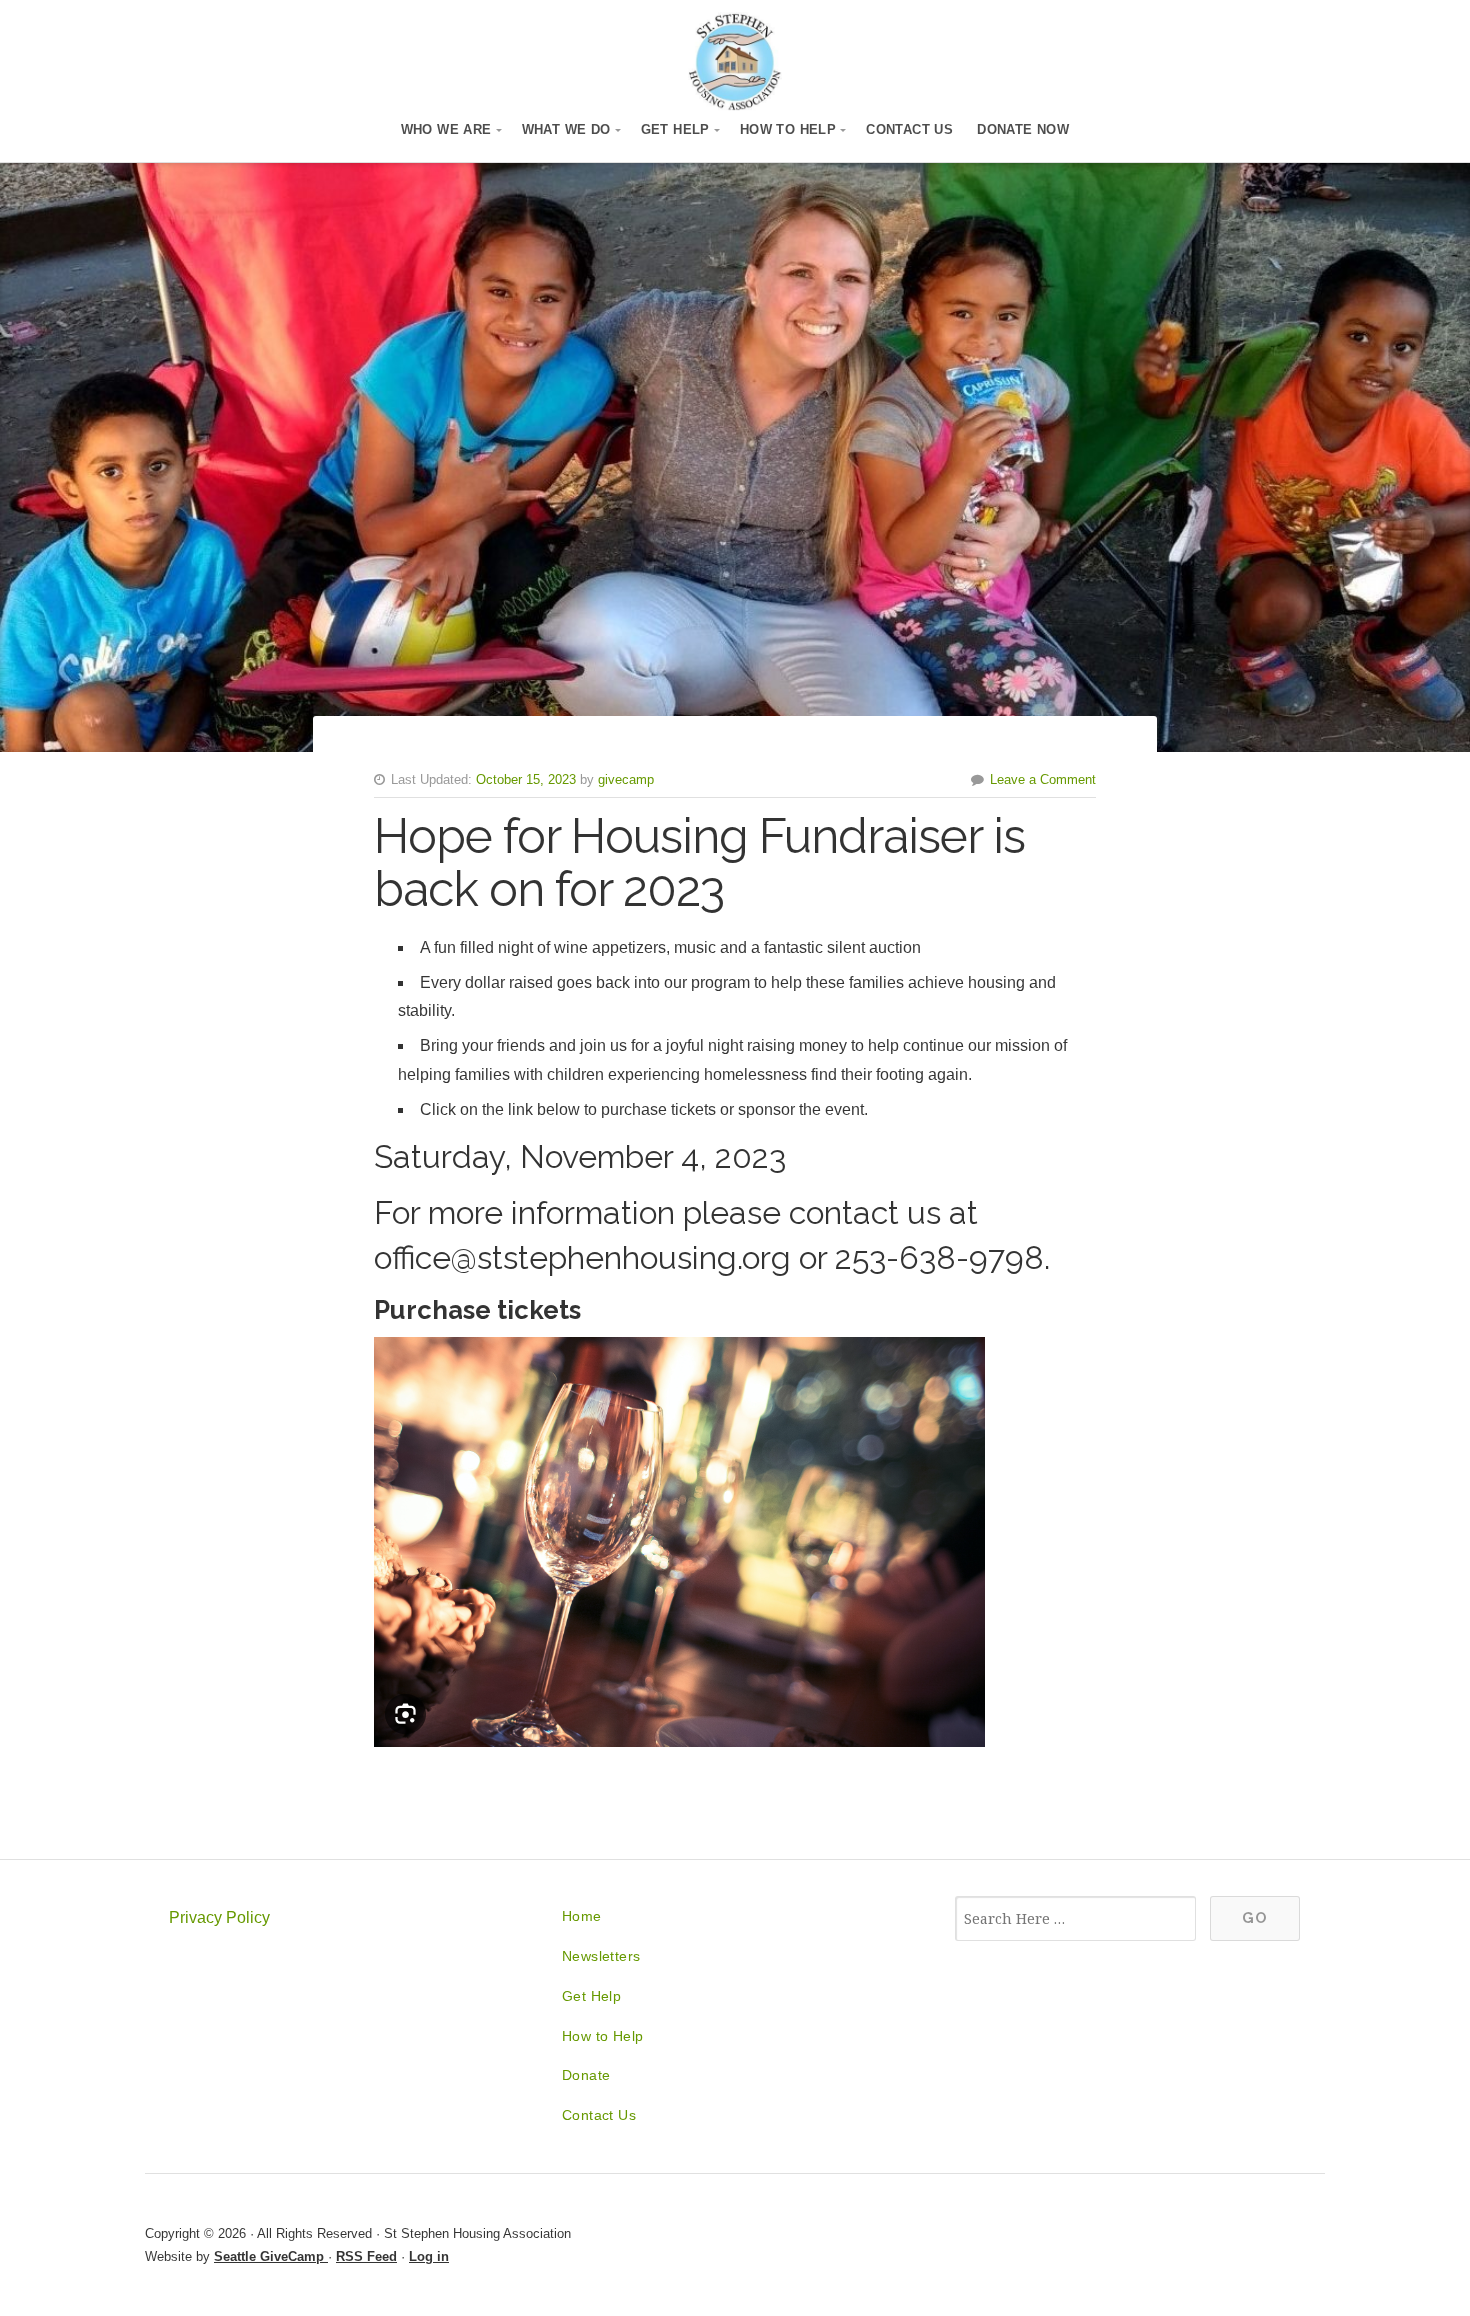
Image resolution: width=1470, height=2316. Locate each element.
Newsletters (601, 1956)
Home (582, 1916)
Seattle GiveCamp (271, 2256)
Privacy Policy (219, 1917)
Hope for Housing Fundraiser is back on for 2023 (699, 862)
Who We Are (446, 129)
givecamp (626, 779)
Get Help (675, 129)
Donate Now (1023, 129)
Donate (586, 2075)
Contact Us (909, 129)
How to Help (788, 129)
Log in (429, 2256)
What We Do (566, 129)
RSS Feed (366, 2256)
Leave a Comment (1043, 779)
